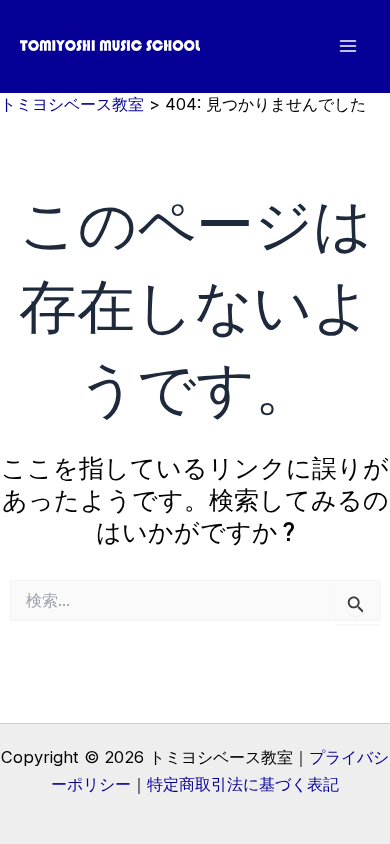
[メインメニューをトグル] (347, 46)
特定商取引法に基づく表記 (243, 784)
